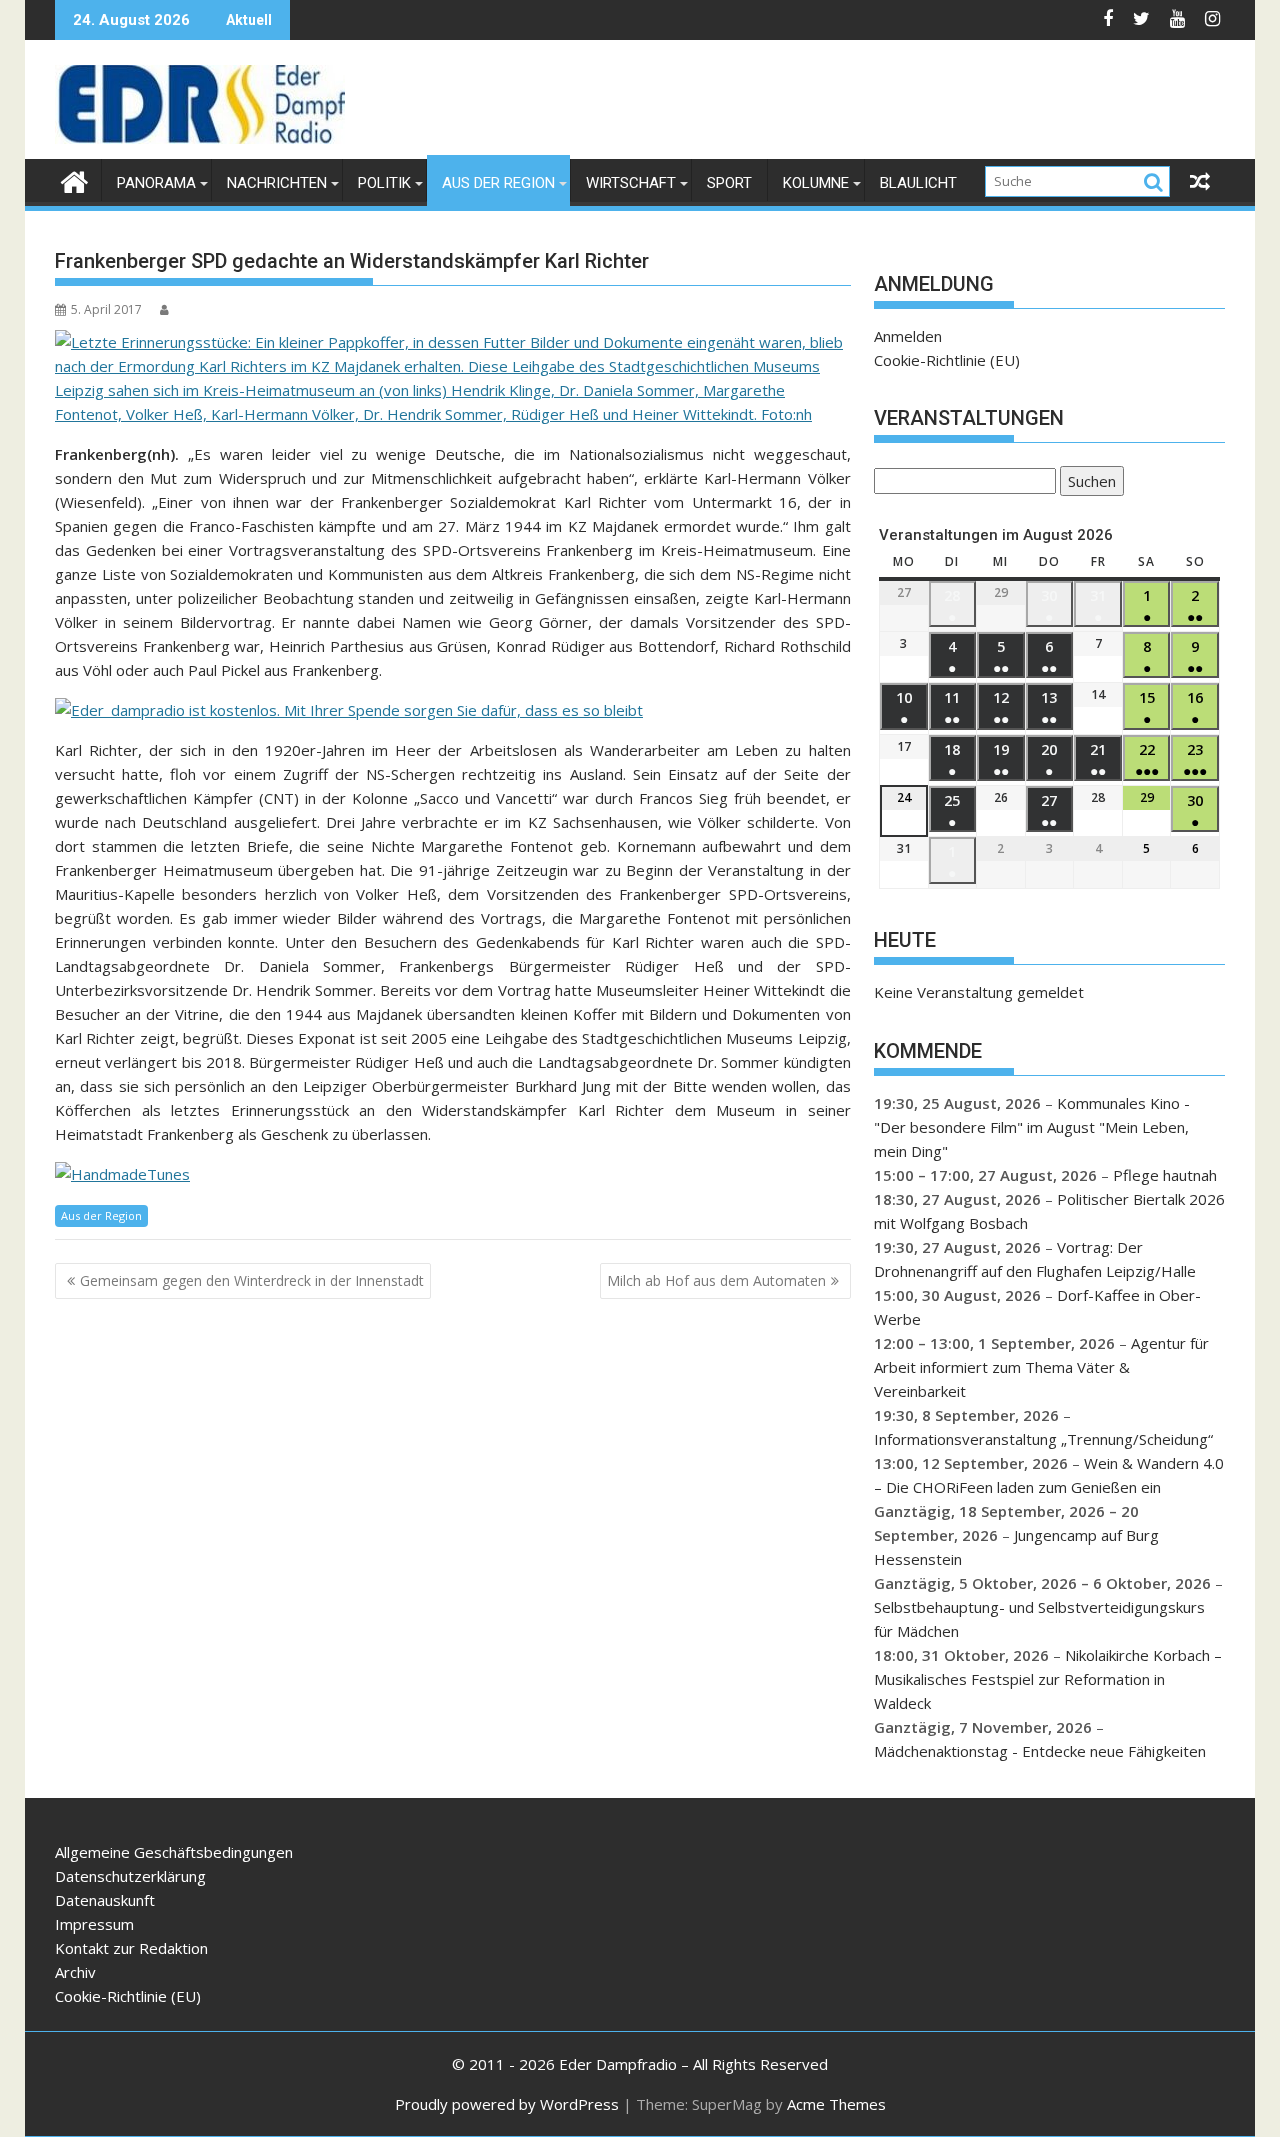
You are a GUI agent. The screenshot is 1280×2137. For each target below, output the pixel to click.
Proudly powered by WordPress (507, 2104)
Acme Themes (836, 2104)
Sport (729, 183)
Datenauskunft (105, 1900)
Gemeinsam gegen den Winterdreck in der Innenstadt (252, 1280)
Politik (384, 183)
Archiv (75, 1972)
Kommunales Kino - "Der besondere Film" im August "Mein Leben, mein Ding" (1032, 1127)
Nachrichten (277, 183)
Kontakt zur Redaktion (131, 1948)
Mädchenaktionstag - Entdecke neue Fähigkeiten (1040, 1751)
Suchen (1088, 483)
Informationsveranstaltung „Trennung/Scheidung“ (1043, 1439)
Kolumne (816, 183)
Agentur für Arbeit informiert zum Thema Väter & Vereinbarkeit (1041, 1367)
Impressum (94, 1924)
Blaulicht (918, 183)
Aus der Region (498, 183)
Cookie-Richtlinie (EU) (947, 360)
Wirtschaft (631, 183)
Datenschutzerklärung (130, 1876)
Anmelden (908, 336)
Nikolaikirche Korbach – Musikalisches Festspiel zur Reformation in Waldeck (1048, 1679)
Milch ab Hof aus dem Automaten (716, 1280)
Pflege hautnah (1165, 1175)
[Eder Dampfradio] (74, 179)
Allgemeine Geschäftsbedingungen (174, 1852)
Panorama (156, 183)
